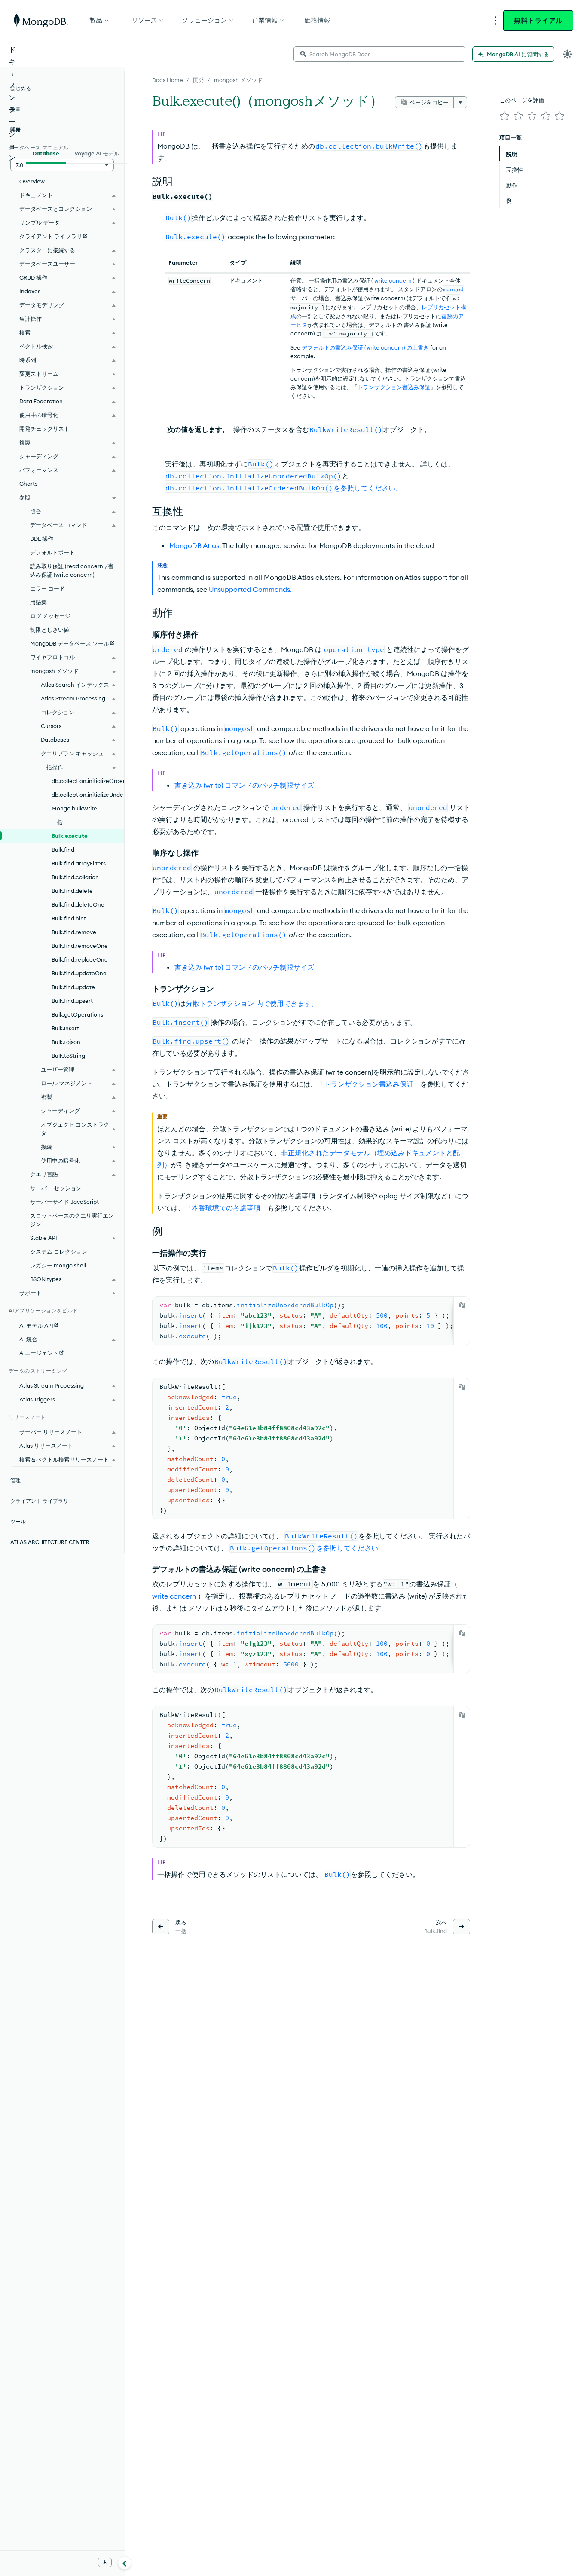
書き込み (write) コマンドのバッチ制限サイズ (244, 785)
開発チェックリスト (44, 429)
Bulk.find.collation (75, 877)
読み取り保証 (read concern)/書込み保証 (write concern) (72, 570)
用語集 (38, 602)
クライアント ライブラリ (39, 1501)
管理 (15, 1480)
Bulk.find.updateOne (79, 973)
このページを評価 (522, 100)
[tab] (46, 152)
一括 (57, 822)
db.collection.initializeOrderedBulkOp (88, 781)
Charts (28, 484)
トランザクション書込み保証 (394, 387)
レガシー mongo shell (58, 1265)
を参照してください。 (284, 488)
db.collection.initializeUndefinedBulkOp (88, 795)
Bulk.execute (70, 836)
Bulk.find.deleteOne (78, 904)
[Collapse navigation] (125, 2563)
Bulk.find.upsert (72, 1001)
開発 (199, 80)
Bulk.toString (68, 1056)
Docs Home (168, 80)
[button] (62, 165)
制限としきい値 (50, 630)
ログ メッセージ (50, 616)
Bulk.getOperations (77, 1014)
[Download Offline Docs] (105, 2562)
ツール (18, 1521)
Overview (32, 181)
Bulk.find (63, 850)
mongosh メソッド (238, 80)
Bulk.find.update (73, 987)
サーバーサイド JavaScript (64, 1202)
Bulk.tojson (66, 1042)
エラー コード (47, 588)
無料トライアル (538, 21)
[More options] (460, 102)
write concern (393, 280)
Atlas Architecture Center (50, 1542)
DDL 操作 (42, 539)
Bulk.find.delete (72, 891)
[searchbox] (379, 54)
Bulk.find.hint (69, 918)
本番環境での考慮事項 (226, 1208)
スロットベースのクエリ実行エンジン (72, 1220)
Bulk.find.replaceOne (80, 959)
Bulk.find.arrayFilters (79, 863)
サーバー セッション (56, 1188)
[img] (504, 116)
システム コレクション (59, 1251)
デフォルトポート (52, 552)
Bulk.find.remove (74, 932)
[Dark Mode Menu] (567, 54)
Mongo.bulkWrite (74, 808)
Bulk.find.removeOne (80, 946)
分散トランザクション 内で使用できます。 (252, 1003)
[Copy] (462, 1305)
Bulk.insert (65, 1028)
